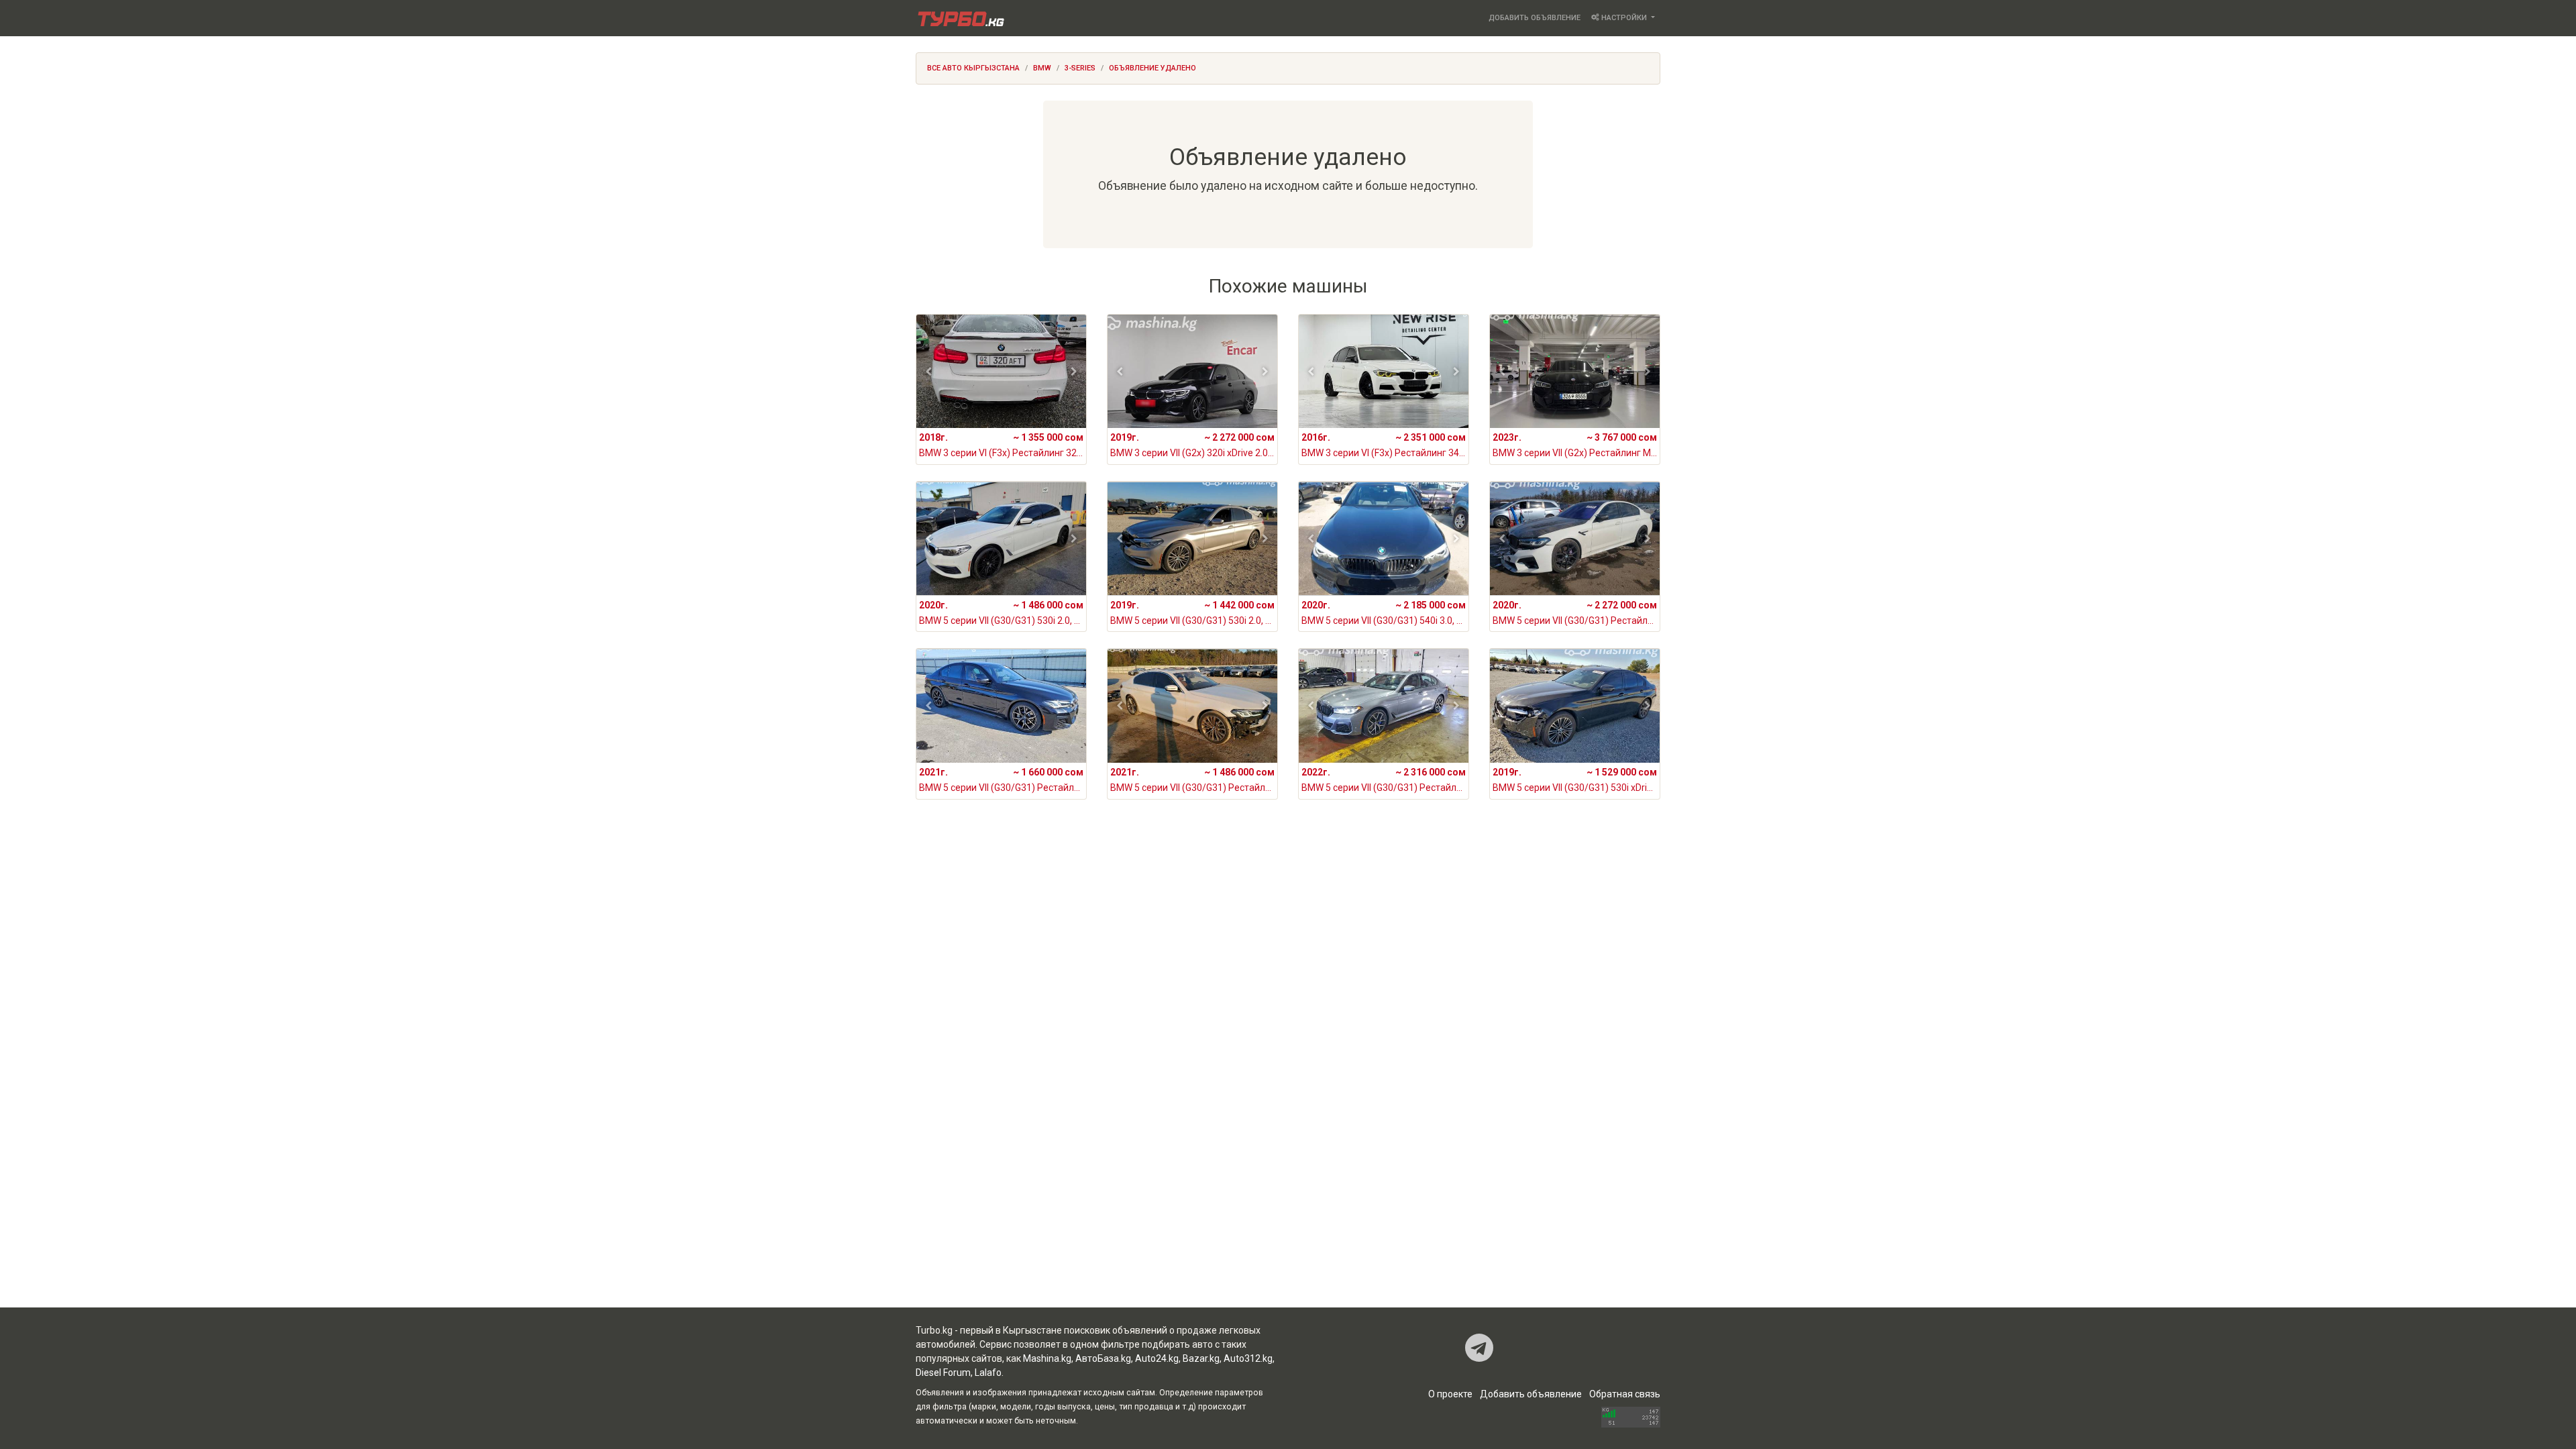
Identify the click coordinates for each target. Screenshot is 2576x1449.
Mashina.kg (1047, 1358)
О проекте (1450, 1394)
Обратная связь (1625, 1394)
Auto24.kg (1157, 1358)
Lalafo (988, 1373)
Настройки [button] (1624, 18)
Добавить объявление (1535, 18)
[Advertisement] (1288, 942)
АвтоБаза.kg (1103, 1358)
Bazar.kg (1201, 1358)
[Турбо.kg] (960, 18)
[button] (929, 372)
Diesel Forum (943, 1373)
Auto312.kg (1248, 1358)
